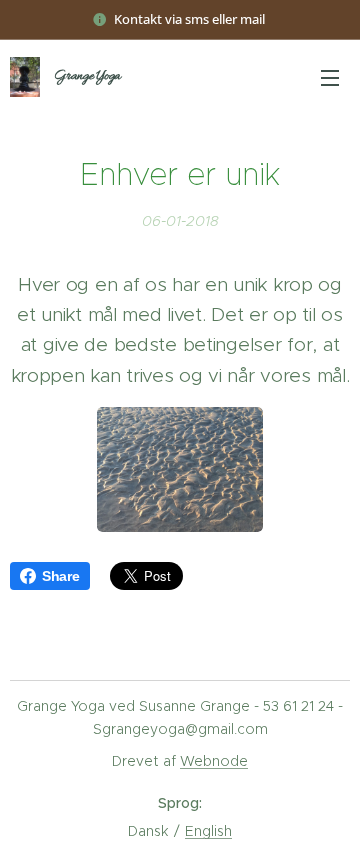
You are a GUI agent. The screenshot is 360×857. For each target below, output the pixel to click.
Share (61, 576)
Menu (330, 77)
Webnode (214, 761)
